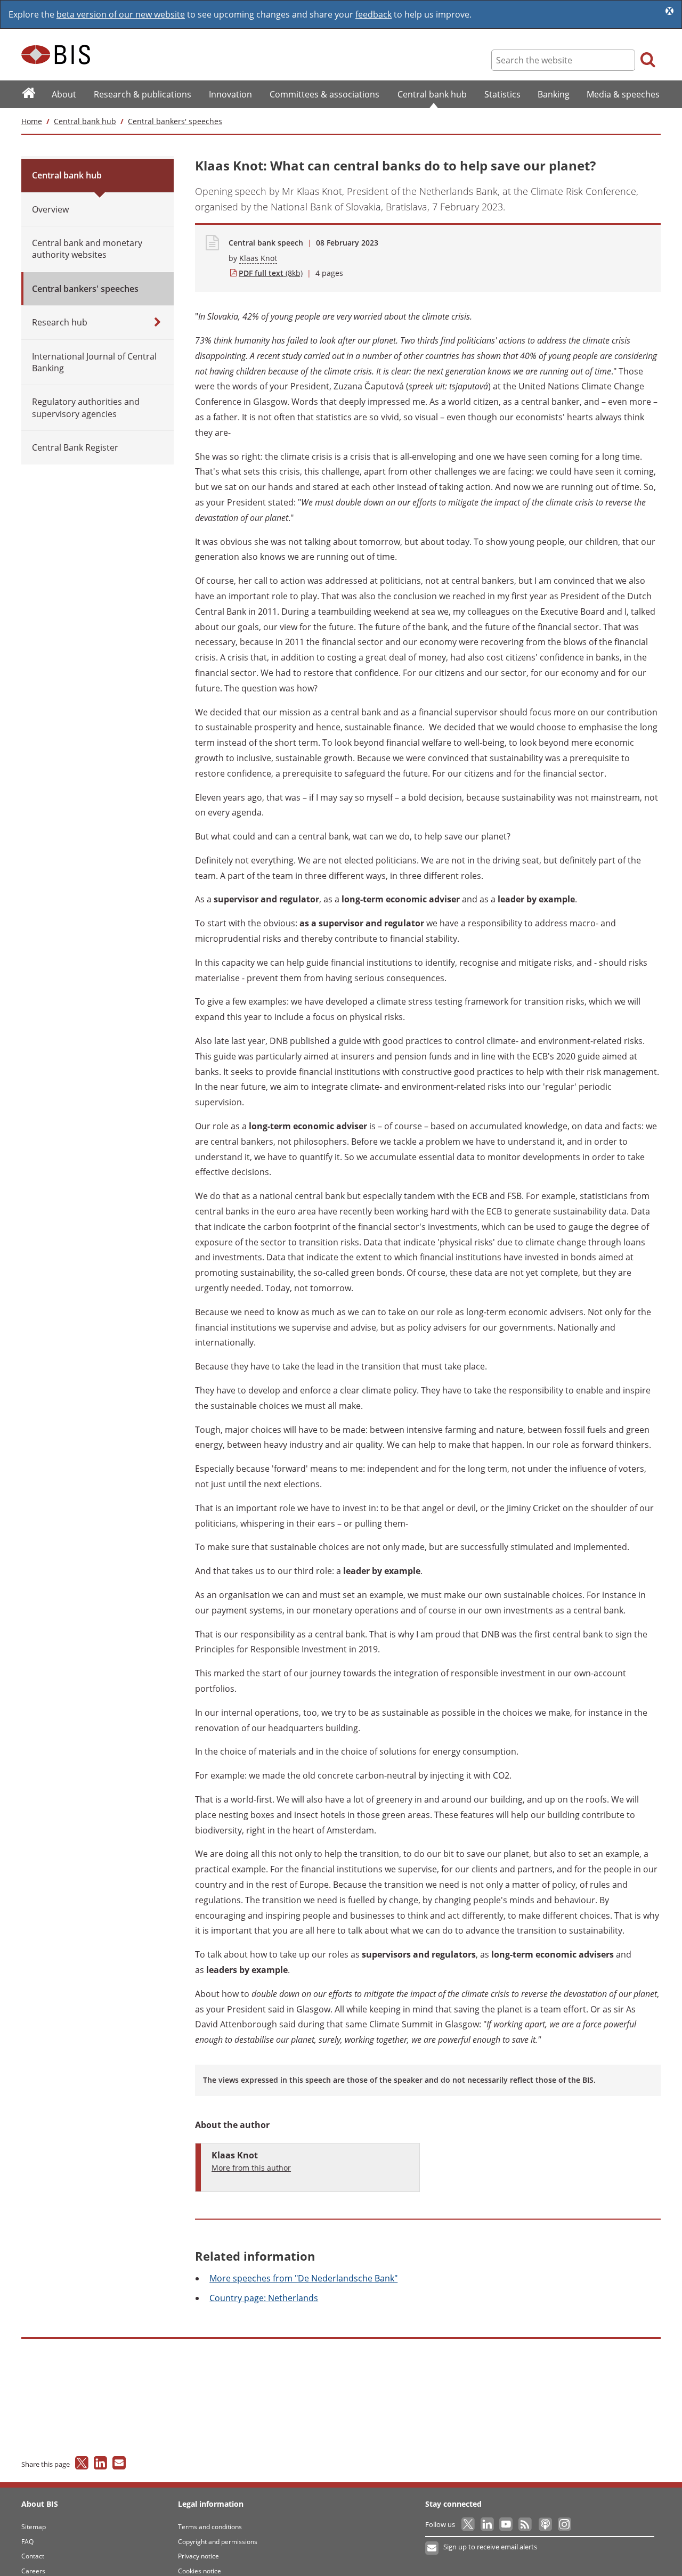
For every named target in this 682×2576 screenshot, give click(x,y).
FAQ (27, 2542)
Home (32, 121)
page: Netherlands (264, 2298)
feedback (374, 14)
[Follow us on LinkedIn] (488, 2524)
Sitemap (34, 2527)
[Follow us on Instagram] (564, 2524)
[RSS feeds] (526, 2524)
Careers (33, 2571)
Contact (33, 2556)
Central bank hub (85, 121)
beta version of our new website (121, 14)
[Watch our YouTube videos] (507, 2524)
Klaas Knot (258, 258)
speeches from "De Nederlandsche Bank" (303, 2278)
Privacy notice (198, 2556)
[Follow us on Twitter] (469, 2524)
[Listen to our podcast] (545, 2524)
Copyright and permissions (218, 2542)
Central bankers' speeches (175, 121)
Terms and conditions (210, 2527)
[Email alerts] (432, 2548)
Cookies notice (200, 2571)
